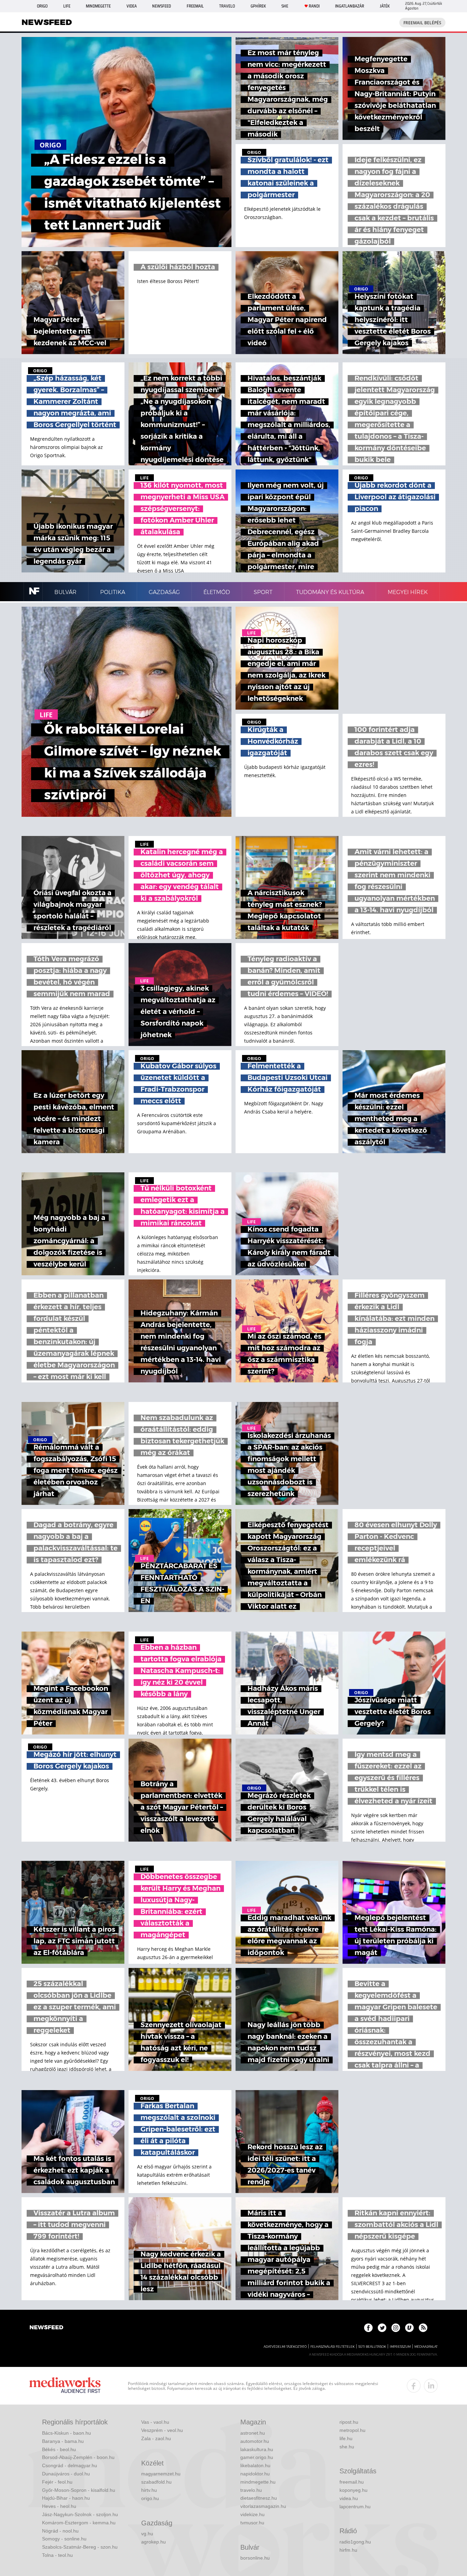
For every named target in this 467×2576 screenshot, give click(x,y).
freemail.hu (352, 2482)
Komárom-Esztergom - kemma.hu (79, 2523)
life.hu (346, 2438)
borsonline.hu (255, 2558)
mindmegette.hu (258, 2482)
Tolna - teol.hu (57, 2555)
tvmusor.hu (252, 2523)
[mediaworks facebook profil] (414, 2386)
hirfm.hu (348, 2550)
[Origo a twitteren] (382, 2328)
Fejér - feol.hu (57, 2482)
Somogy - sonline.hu (64, 2539)
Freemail (195, 6)
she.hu (347, 2447)
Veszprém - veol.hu (162, 2430)
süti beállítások (372, 2347)
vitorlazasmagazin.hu (263, 2506)
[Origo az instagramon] (396, 2328)
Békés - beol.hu (59, 2449)
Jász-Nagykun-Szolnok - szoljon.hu (80, 2514)
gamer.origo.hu (257, 2457)
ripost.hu (349, 2422)
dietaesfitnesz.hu (259, 2498)
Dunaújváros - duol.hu (66, 2474)
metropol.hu (352, 2430)
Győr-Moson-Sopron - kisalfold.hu (79, 2490)
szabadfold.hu (156, 2482)
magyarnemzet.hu (161, 2474)
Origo (42, 6)
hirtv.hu (149, 2490)
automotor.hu (255, 2441)
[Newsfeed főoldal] (46, 2328)
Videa (132, 6)
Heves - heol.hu (59, 2506)
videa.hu (349, 2498)
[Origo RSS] (423, 2328)
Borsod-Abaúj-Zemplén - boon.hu (78, 2457)
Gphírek (258, 6)
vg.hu (147, 2534)
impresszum (400, 2347)
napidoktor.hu (255, 2474)
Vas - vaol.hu (155, 2422)
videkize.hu (252, 2514)
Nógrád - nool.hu (60, 2531)
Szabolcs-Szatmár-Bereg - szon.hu (80, 2547)
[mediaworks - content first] (65, 2386)
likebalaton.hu (255, 2465)
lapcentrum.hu (355, 2507)
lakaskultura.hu (257, 2449)
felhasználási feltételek (332, 2347)
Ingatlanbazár (350, 6)
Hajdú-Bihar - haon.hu (66, 2498)
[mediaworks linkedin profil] (431, 2386)
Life (67, 6)
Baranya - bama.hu (63, 2441)
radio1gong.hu (355, 2542)
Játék (385, 6)
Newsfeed (162, 6)
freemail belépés (422, 23)
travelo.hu (251, 2490)
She (285, 6)
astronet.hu (253, 2433)
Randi (314, 6)
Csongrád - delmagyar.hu (70, 2465)
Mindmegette (98, 6)
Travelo (227, 6)
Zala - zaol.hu (156, 2438)
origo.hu (150, 2498)
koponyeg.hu (353, 2490)
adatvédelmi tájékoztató (285, 2347)
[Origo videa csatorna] (409, 2328)
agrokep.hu (154, 2542)
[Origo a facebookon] (368, 2328)
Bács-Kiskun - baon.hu (66, 2433)
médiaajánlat (426, 2347)
